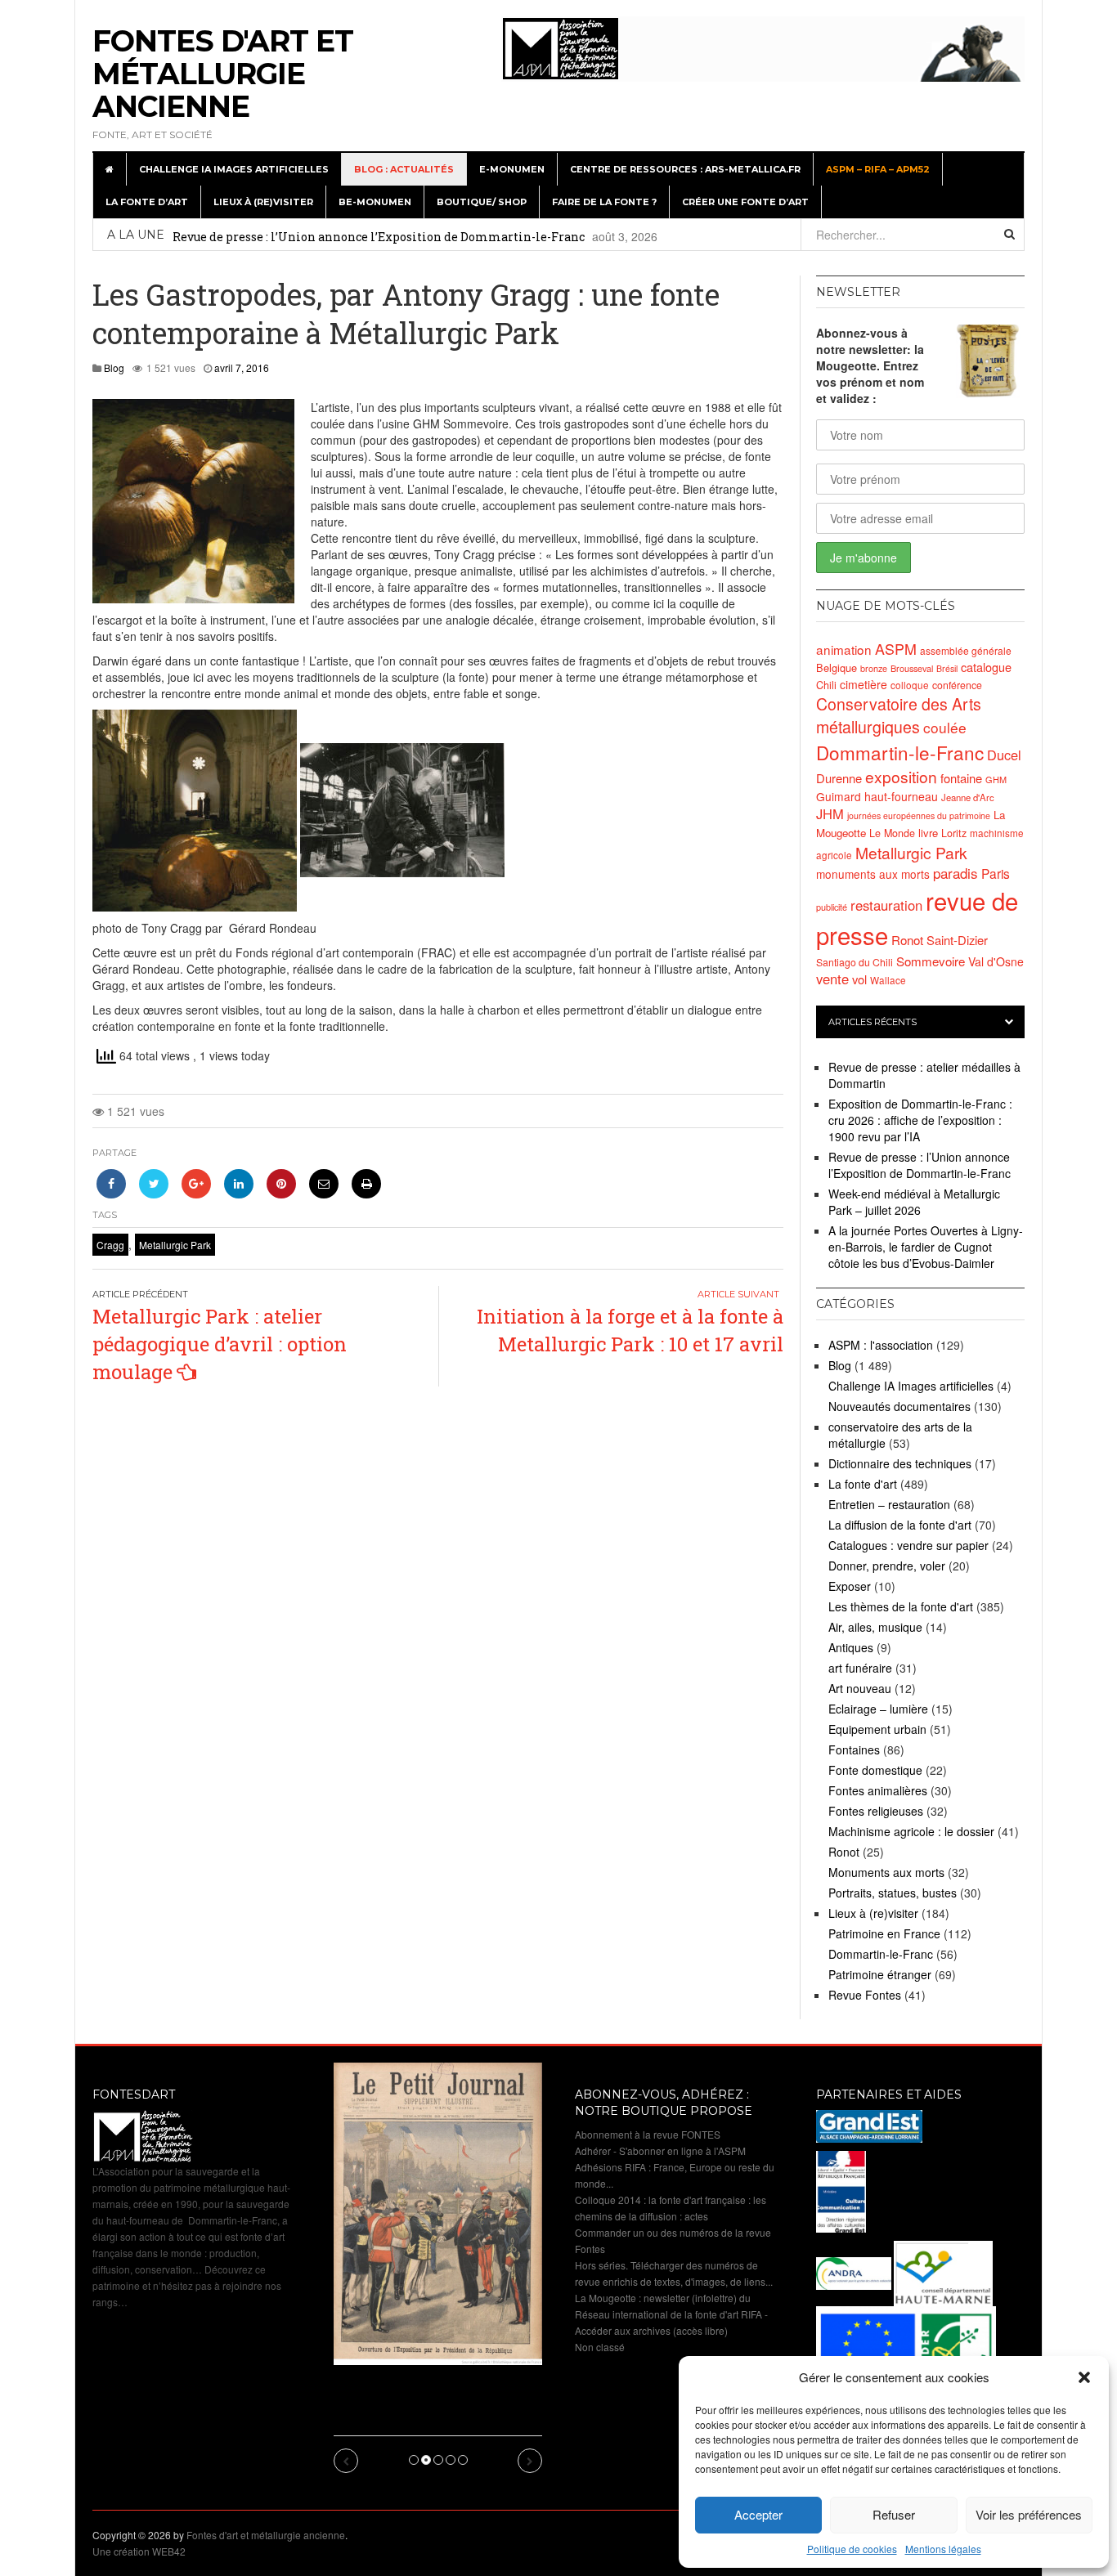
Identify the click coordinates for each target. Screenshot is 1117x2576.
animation (844, 649)
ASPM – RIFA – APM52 (878, 169)
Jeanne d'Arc (968, 797)
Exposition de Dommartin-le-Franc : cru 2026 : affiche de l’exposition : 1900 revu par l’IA (920, 1120)
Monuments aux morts (886, 1872)
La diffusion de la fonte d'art (900, 1525)
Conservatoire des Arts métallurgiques (899, 715)
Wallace (888, 980)
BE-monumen (375, 202)
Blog (114, 367)
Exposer (850, 1586)
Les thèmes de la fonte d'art (901, 1606)
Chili (826, 685)
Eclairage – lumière (878, 1709)
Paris (996, 873)
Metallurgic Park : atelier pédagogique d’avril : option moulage (220, 1344)
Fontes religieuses (876, 1811)
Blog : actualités (404, 169)
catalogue (986, 667)
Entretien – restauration (889, 1504)
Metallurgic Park (175, 1245)
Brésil (947, 668)
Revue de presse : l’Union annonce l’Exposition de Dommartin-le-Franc (379, 237)
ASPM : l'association (881, 1345)
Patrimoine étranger (880, 1974)
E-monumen (512, 169)
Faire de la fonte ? (604, 202)
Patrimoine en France (884, 1933)
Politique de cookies (852, 2549)
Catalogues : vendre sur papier (908, 1545)
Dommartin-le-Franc (900, 752)
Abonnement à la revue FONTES (648, 2134)
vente (832, 979)
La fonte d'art (863, 1484)
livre (928, 833)
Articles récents (873, 1022)
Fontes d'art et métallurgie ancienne (223, 74)
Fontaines (854, 1749)
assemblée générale (966, 650)
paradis (956, 873)
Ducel (1004, 755)
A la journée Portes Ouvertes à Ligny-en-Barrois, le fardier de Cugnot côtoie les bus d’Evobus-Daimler (926, 1247)
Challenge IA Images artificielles (234, 169)
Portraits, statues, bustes (893, 1893)
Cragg (110, 1245)
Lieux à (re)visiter (263, 202)
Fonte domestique (875, 1770)
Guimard (839, 796)
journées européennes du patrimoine (919, 815)
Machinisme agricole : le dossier (911, 1831)
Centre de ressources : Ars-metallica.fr (685, 169)
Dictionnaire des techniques (900, 1463)
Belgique (837, 668)
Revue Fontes (865, 1995)
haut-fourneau (901, 796)
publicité (832, 907)
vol (859, 979)
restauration (886, 905)
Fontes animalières (878, 1790)
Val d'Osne (996, 961)
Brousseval (912, 668)
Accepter (758, 2514)
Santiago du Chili (855, 962)
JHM (830, 813)
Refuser (894, 2514)
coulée (945, 727)
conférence (957, 685)
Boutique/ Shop (482, 202)
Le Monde (892, 833)
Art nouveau (860, 1688)
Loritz (954, 833)
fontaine (961, 778)
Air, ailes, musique (875, 1627)
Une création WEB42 (139, 2551)
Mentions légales (943, 2549)
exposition (901, 776)
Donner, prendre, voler (887, 1566)
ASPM (896, 648)
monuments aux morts (873, 874)
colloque (910, 685)
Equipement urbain (877, 1729)
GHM (996, 779)
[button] (1084, 2377)
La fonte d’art (147, 202)
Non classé (600, 2347)
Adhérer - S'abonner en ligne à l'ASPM (660, 2150)
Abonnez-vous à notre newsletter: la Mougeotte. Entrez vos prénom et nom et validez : (870, 365)
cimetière (864, 684)
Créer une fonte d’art (745, 202)
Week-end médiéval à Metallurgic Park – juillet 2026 (914, 1202)
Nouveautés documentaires (899, 1406)
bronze (874, 668)
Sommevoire (931, 961)
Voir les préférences (1029, 2514)
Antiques (851, 1647)
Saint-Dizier (957, 940)
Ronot (907, 940)
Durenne (839, 778)
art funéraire (860, 1668)
